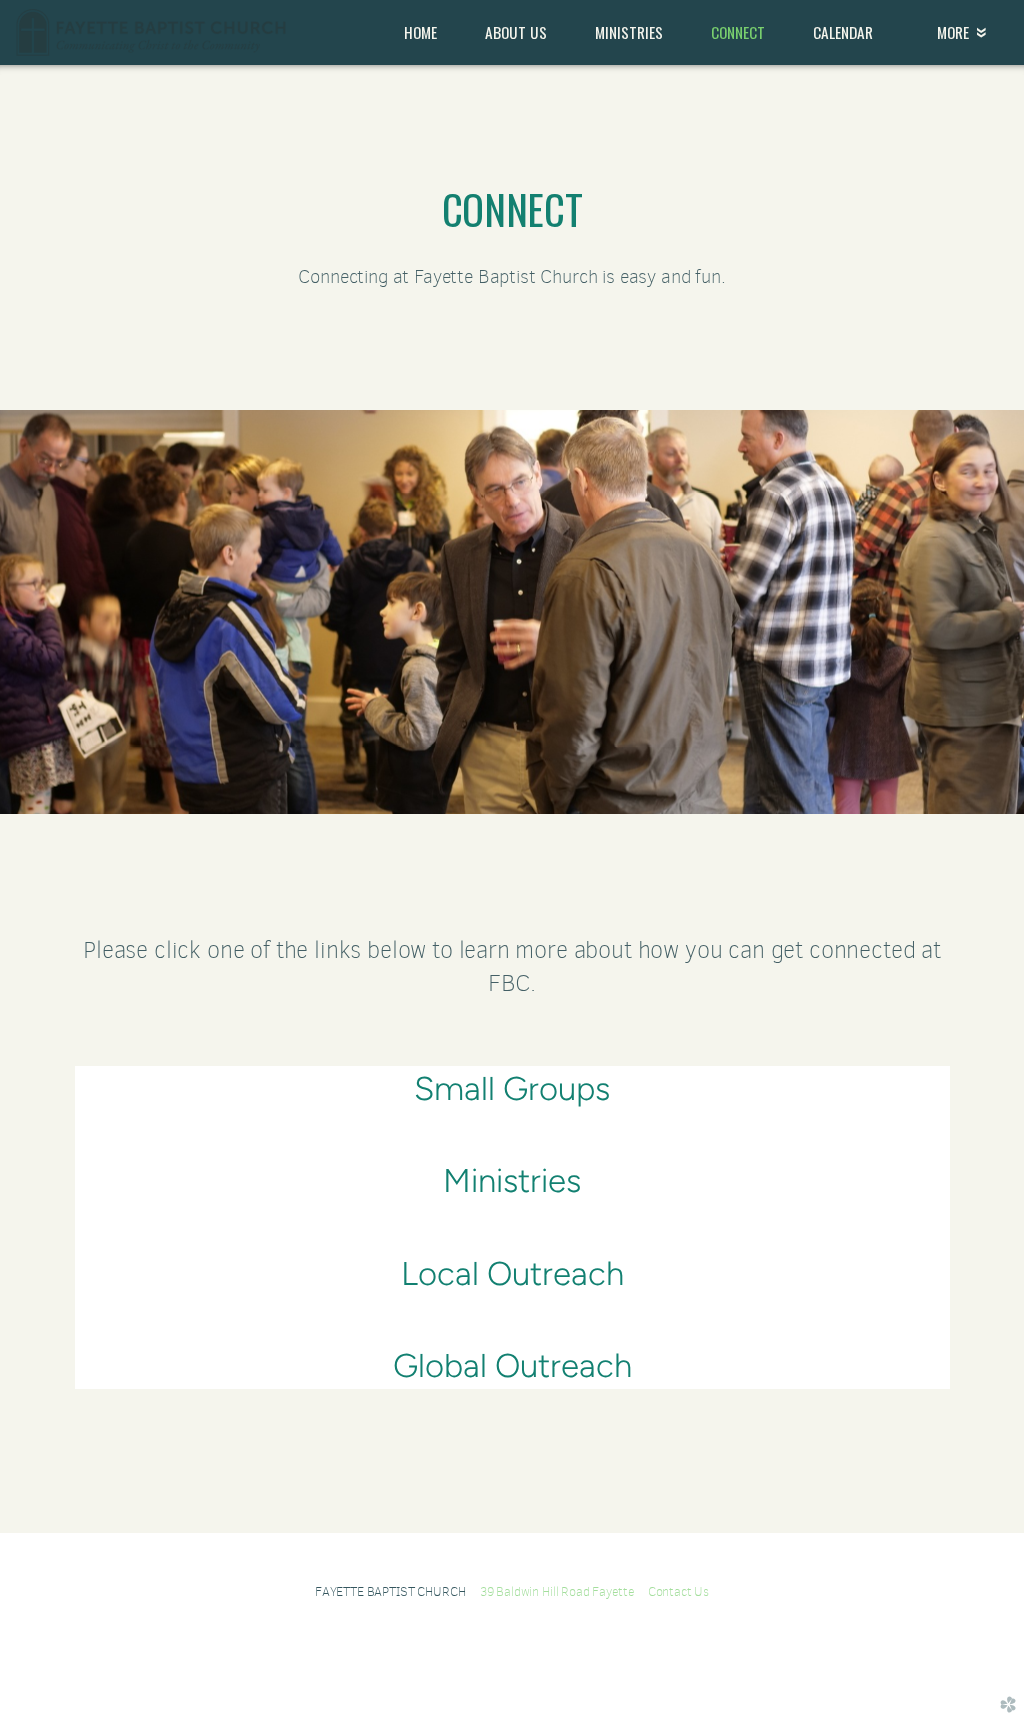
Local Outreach (512, 1273)
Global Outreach (512, 1365)
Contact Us (678, 1591)
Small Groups (512, 1088)
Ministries (512, 1180)
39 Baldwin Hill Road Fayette (564, 1591)
